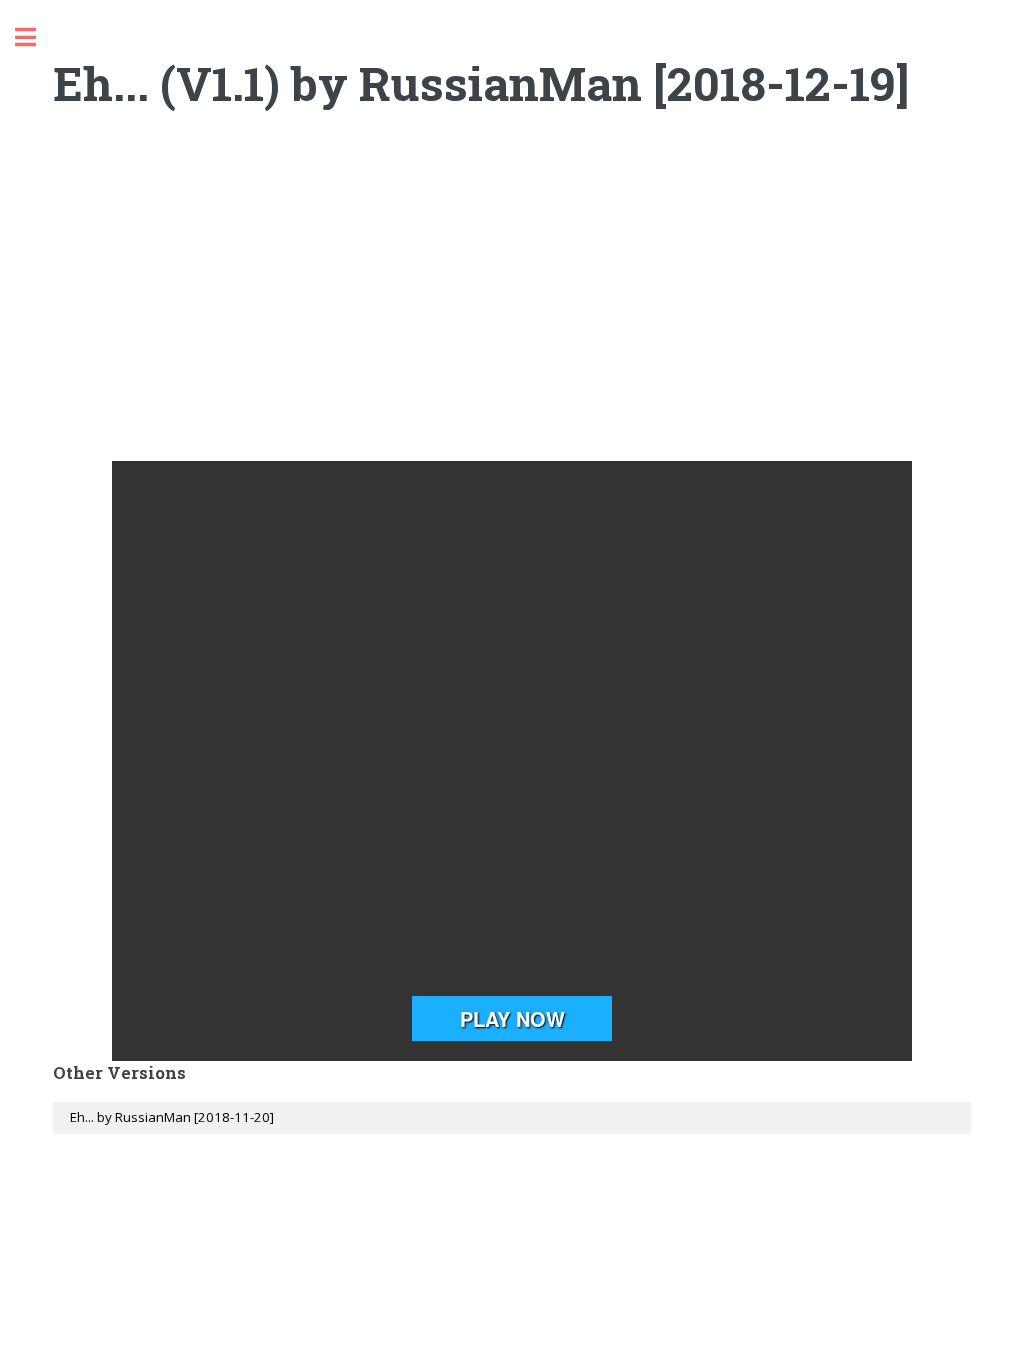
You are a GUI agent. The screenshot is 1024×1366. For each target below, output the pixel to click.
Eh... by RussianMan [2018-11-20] (172, 1117)
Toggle (36, 37)
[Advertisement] (512, 301)
